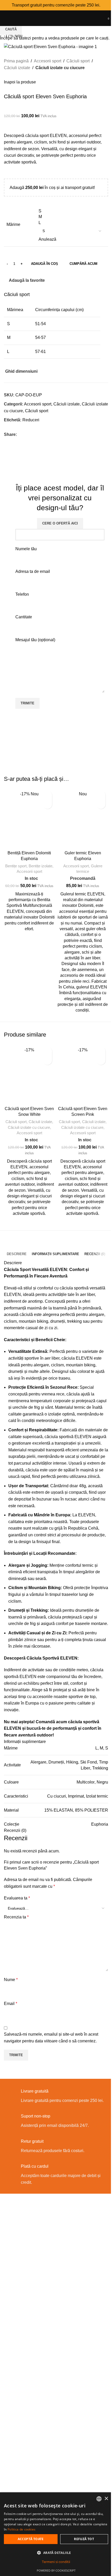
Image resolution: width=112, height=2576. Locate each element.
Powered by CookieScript (56, 2570)
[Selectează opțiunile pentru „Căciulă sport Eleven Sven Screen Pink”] (101, 1060)
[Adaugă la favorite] (48, 795)
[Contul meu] (103, 18)
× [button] (106, 2499)
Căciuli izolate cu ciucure (29, 1127)
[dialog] (56, 2534)
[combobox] (99, 2499)
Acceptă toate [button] (31, 2539)
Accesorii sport (29, 871)
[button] (48, 804)
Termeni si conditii (56, 2562)
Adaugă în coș (45, 264)
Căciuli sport (16, 1122)
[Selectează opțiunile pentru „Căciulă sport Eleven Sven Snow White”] (48, 1060)
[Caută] (98, 18)
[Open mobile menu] (6, 18)
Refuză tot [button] (84, 2539)
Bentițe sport (16, 866)
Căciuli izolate (40, 1122)
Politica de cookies (22, 2529)
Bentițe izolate (41, 866)
